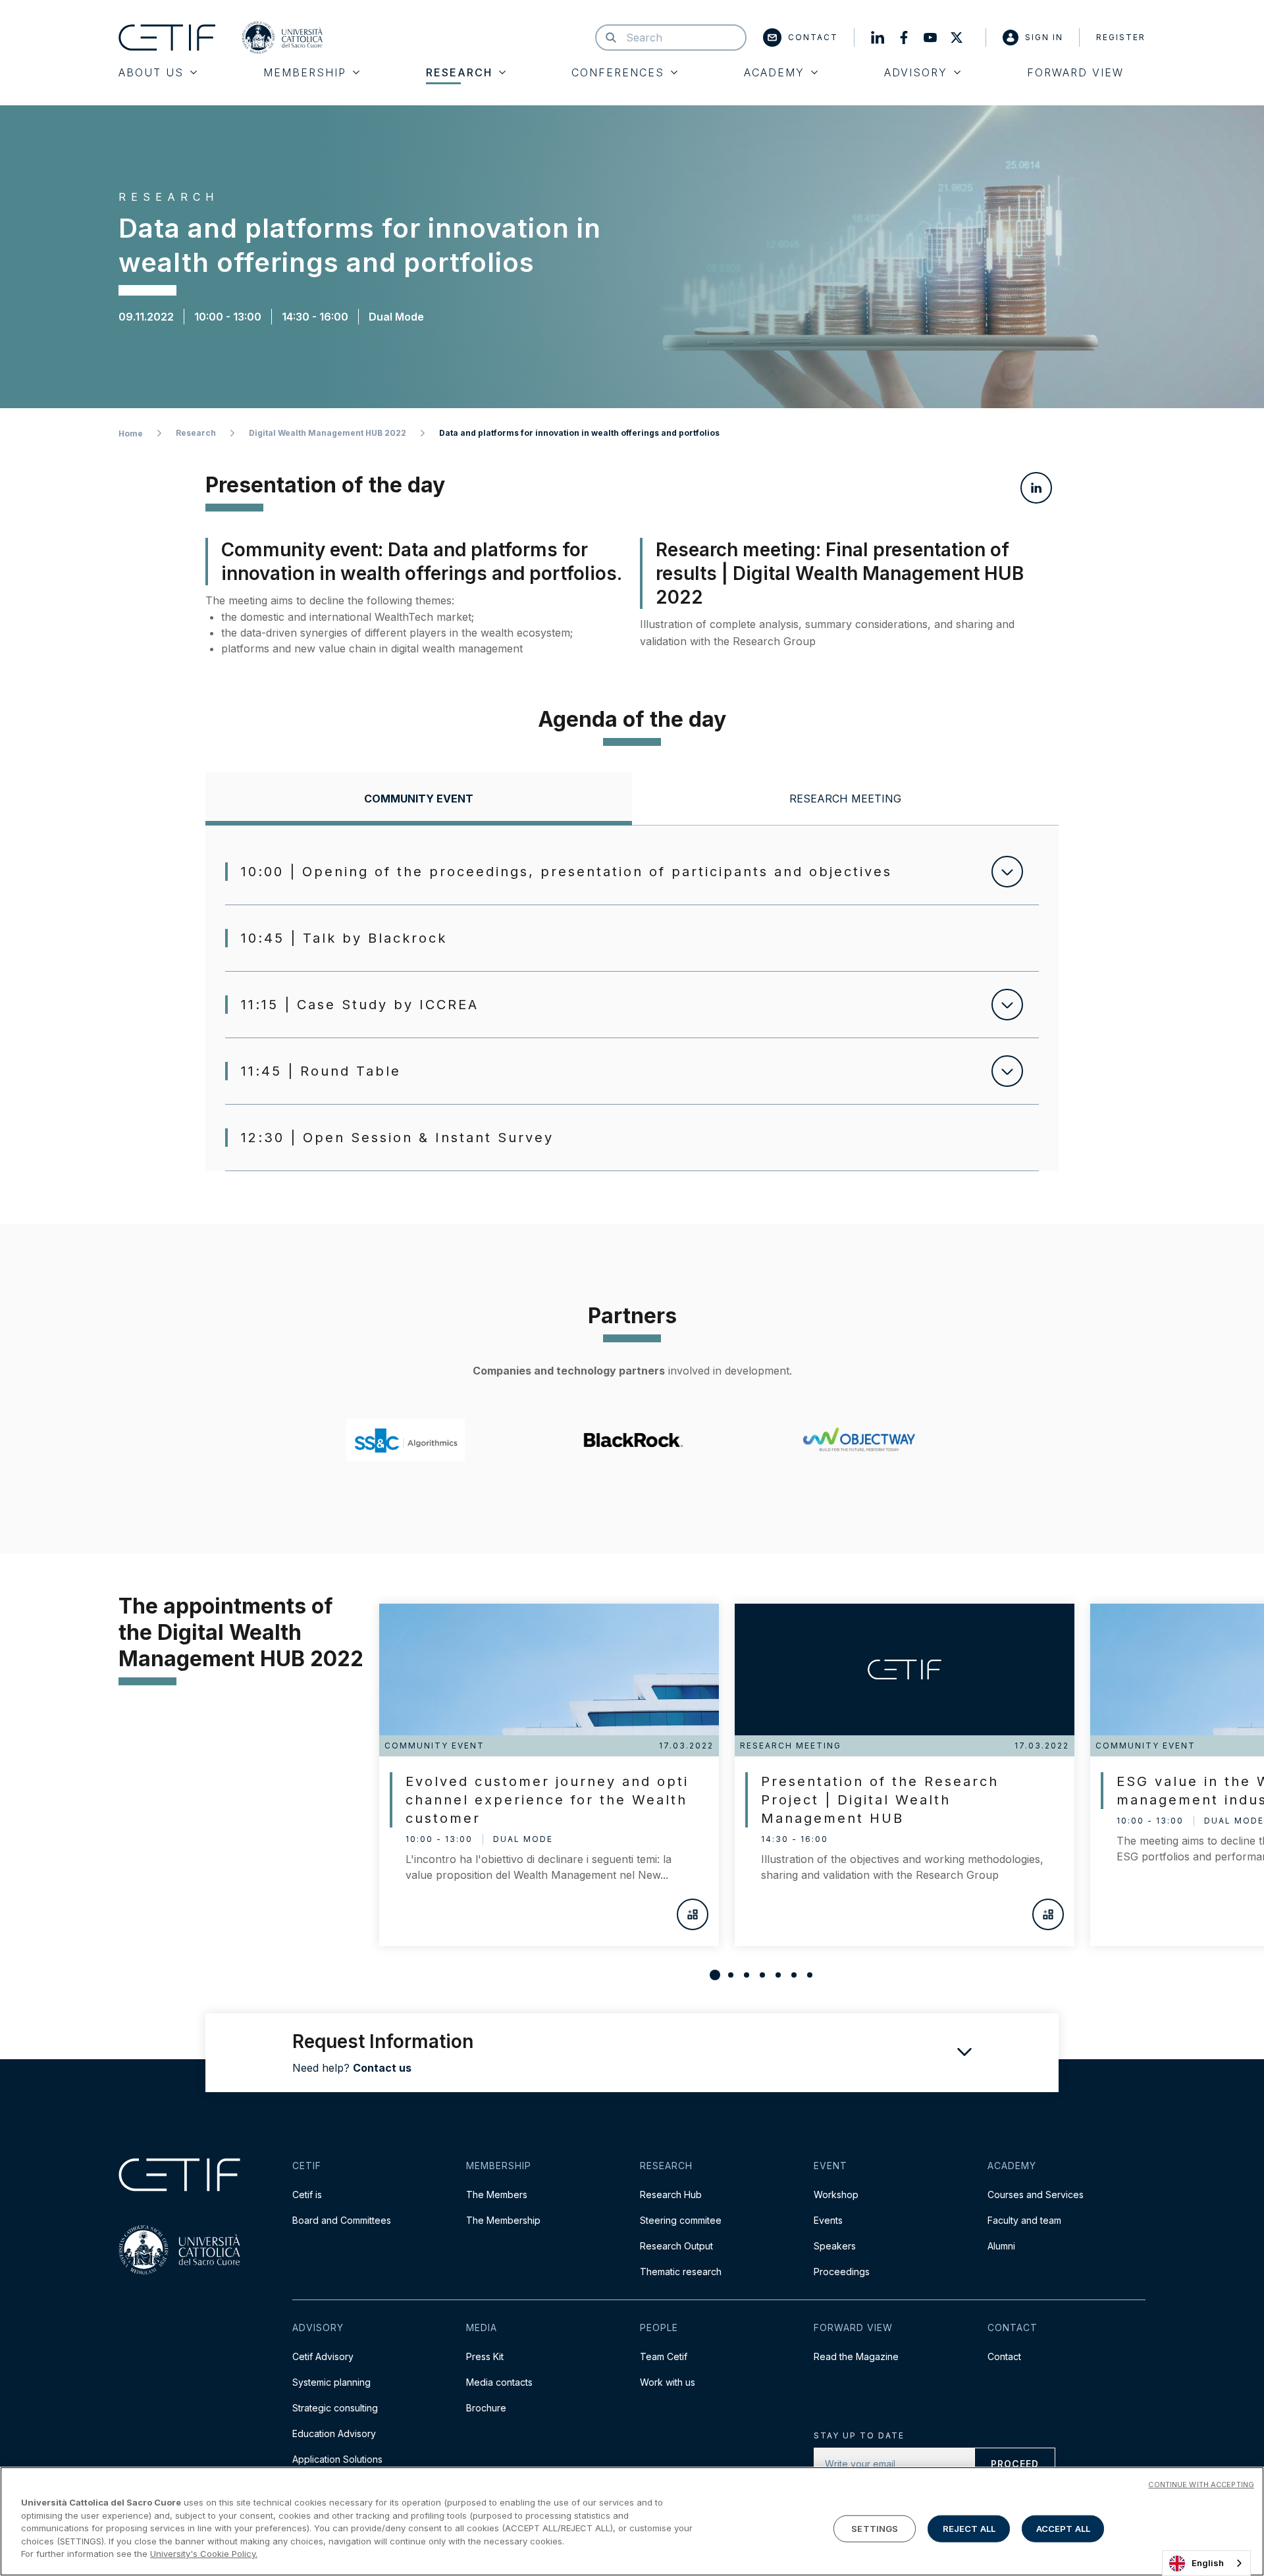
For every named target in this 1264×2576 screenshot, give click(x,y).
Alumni (1001, 2246)
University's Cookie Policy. (204, 2554)
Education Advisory (334, 2433)
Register (1121, 37)
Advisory (916, 72)
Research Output (676, 2246)
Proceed (1015, 2464)
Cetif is (307, 2195)
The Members (497, 2195)
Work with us (668, 2382)
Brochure (486, 2408)
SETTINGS (875, 2528)
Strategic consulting (335, 2408)
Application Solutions (337, 2459)
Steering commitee (681, 2220)
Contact (813, 37)
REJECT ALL (969, 2528)
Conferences (618, 72)
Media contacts (499, 2382)
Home (131, 434)
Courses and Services (1036, 2195)
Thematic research (681, 2272)
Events (828, 2220)
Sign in (1044, 37)
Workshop (836, 2195)
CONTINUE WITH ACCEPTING (1201, 2484)
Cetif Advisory (323, 2356)
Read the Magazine (856, 2356)
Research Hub (671, 2195)
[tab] (419, 799)
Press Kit (485, 2356)
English (1208, 2563)
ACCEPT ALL (1063, 2528)
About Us (151, 72)
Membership (305, 72)
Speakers (835, 2246)
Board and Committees (342, 2220)
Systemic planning (331, 2382)
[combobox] (1206, 2563)
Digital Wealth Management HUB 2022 (328, 433)
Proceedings (842, 2272)
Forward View (1075, 72)
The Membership (503, 2220)
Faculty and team (1024, 2220)
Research (459, 72)
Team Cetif (664, 2356)
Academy (774, 72)
